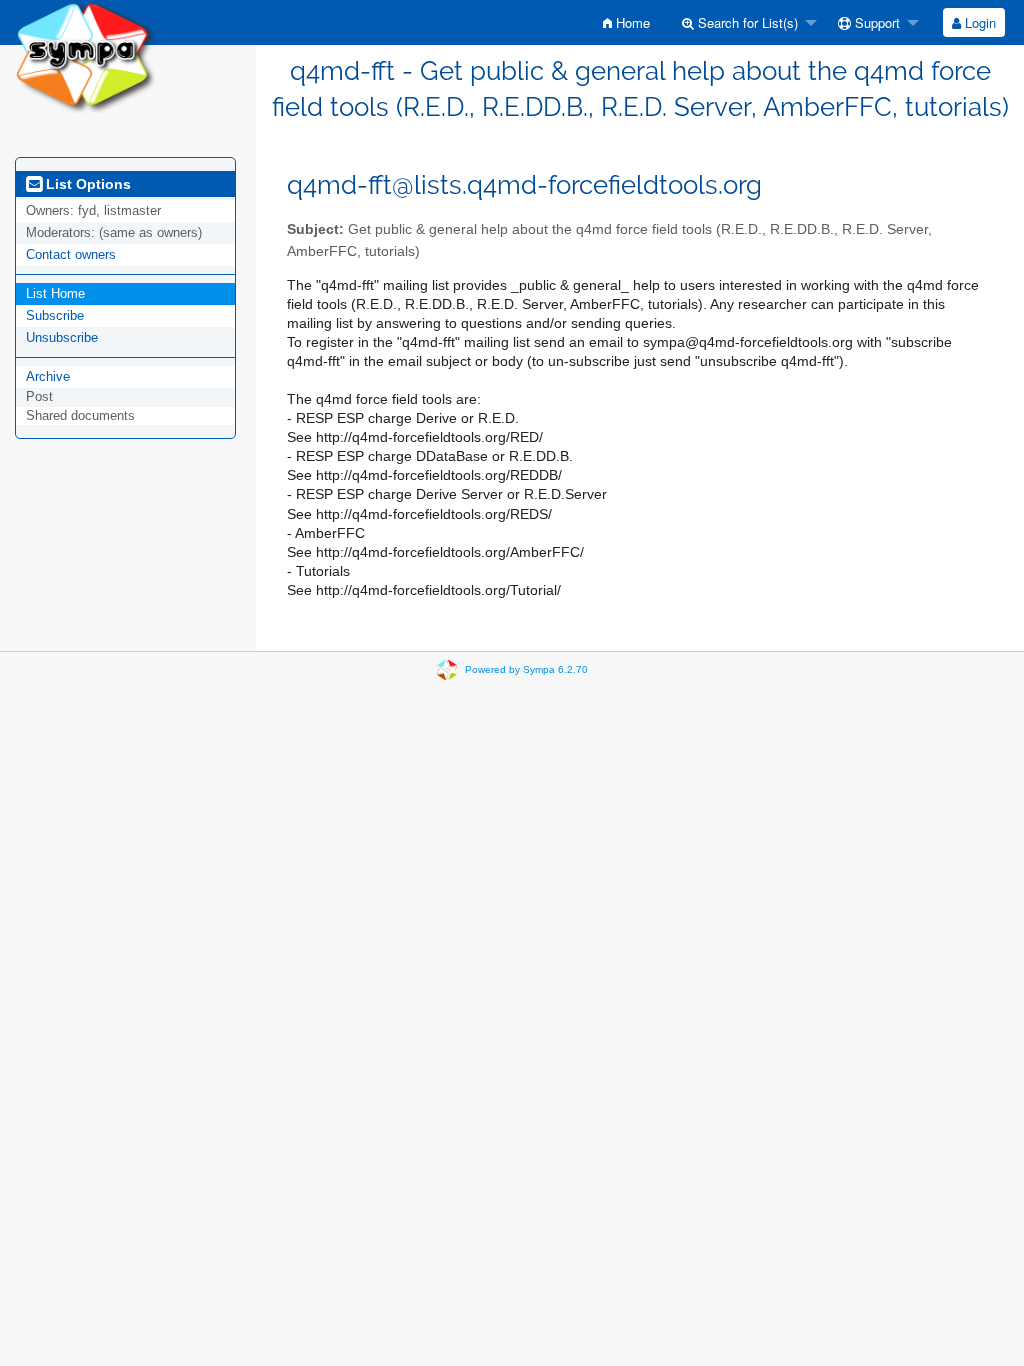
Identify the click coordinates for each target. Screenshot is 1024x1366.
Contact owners (71, 254)
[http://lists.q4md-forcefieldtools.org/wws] (85, 55)
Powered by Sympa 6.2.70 (526, 668)
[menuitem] (626, 22)
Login (978, 22)
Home (631, 22)
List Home (55, 293)
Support (875, 22)
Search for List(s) (746, 22)
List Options (86, 184)
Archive (48, 376)
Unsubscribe (62, 337)
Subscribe (55, 315)
